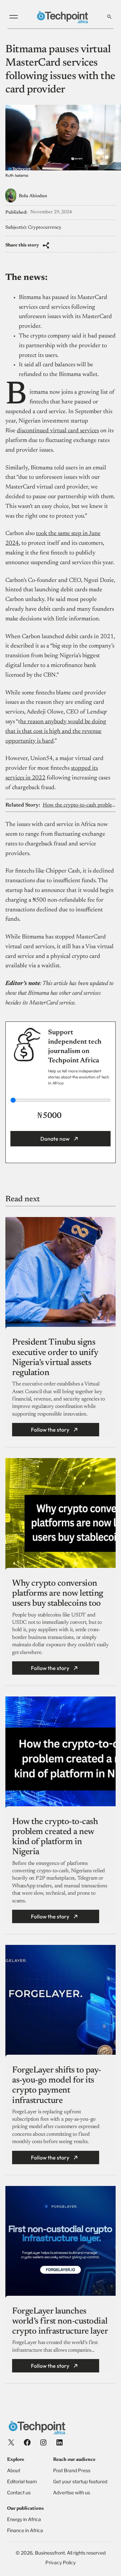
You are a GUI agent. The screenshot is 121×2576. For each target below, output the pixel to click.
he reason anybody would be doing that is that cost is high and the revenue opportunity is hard (56, 732)
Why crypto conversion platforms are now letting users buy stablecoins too (58, 1594)
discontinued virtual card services (58, 431)
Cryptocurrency (45, 228)
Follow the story (50, 1430)
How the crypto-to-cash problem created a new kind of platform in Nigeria (79, 805)
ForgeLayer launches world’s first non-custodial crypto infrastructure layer (60, 2322)
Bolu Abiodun (33, 196)
